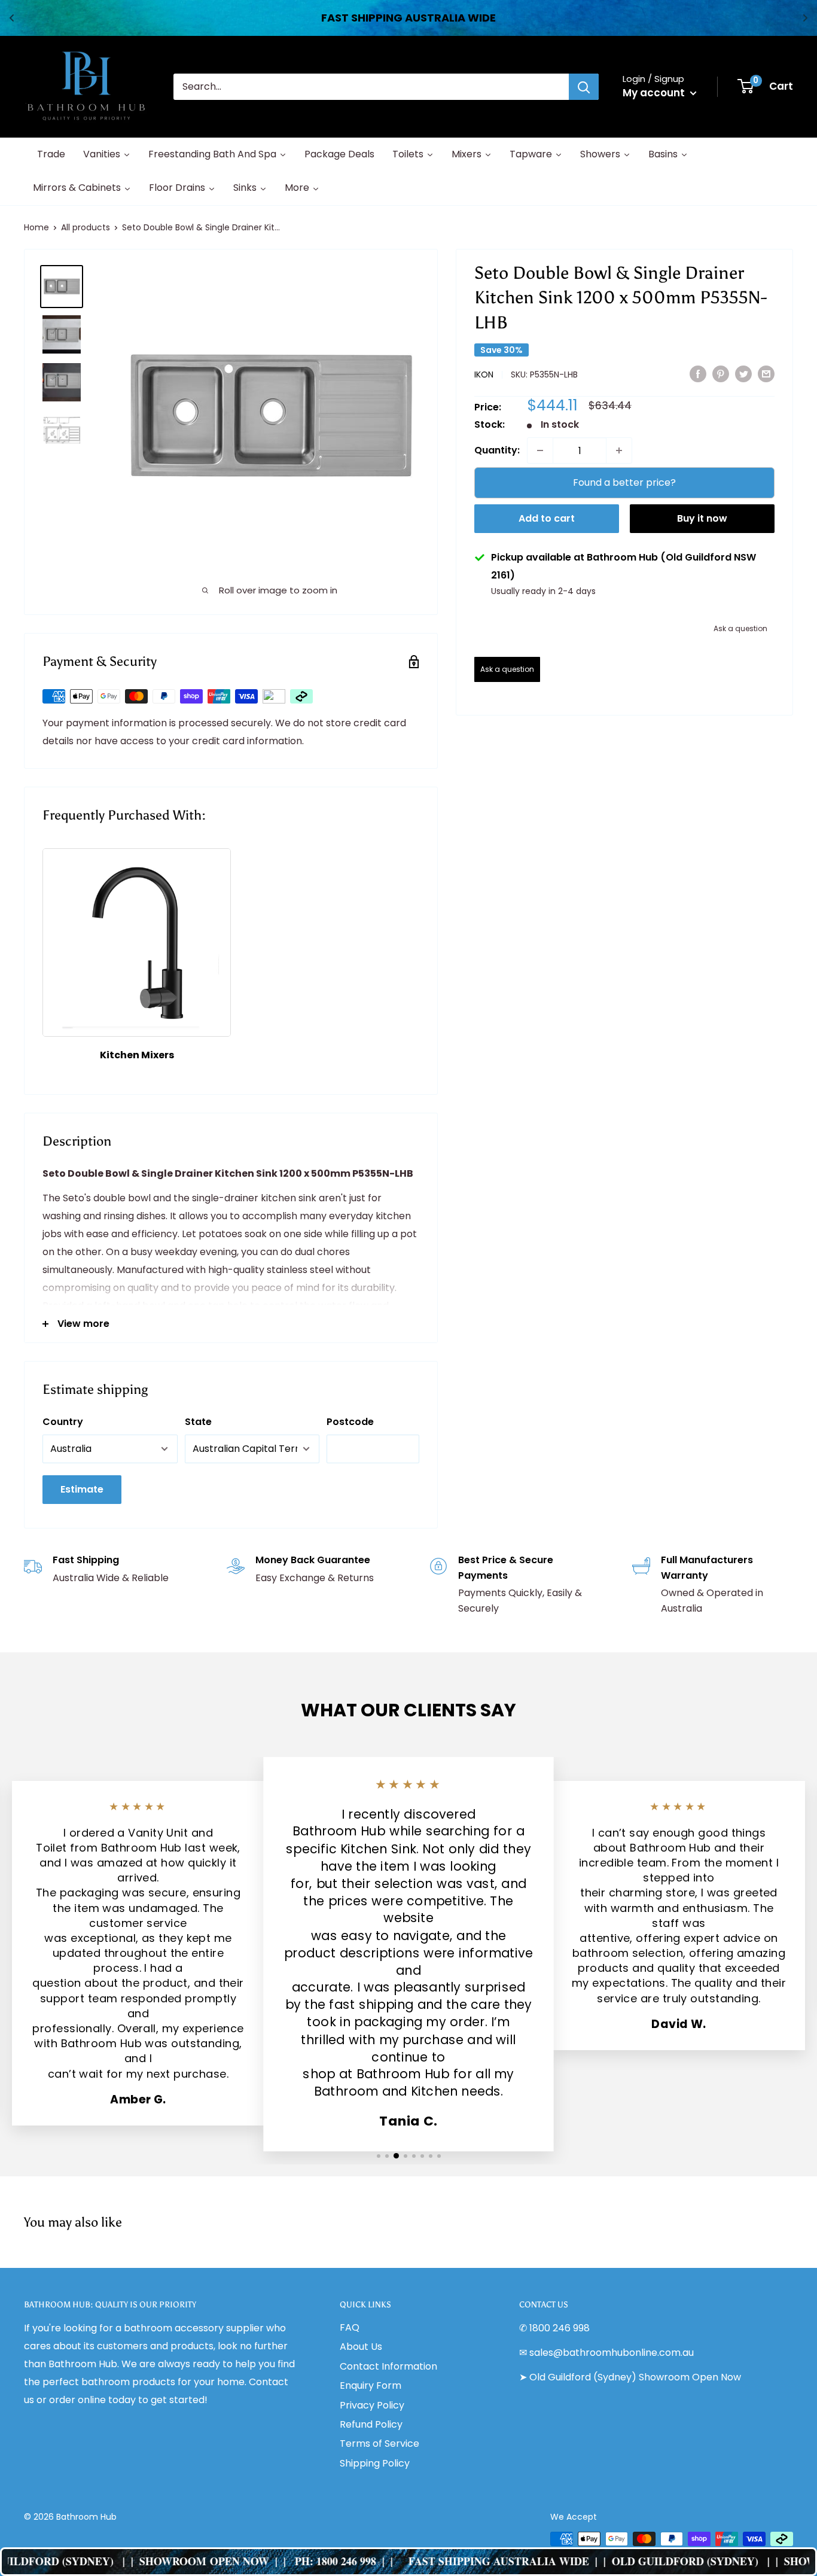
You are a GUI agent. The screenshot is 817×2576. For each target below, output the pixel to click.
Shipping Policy (375, 2463)
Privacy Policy (372, 2405)
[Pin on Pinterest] (721, 374)
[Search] (584, 87)
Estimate (82, 1489)
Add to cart (547, 518)
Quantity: (497, 450)
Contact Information (388, 2366)
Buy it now (702, 518)
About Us (361, 2347)
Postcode (350, 1422)
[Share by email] (766, 374)
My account (655, 93)
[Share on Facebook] (698, 374)
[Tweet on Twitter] (743, 374)
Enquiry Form (371, 2385)
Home (36, 227)
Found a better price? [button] (624, 482)
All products (86, 227)
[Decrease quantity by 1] (540, 450)
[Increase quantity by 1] (619, 450)
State (198, 1422)
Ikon (484, 374)
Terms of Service (379, 2443)
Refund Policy (371, 2424)
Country (63, 1422)
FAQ (350, 2327)
